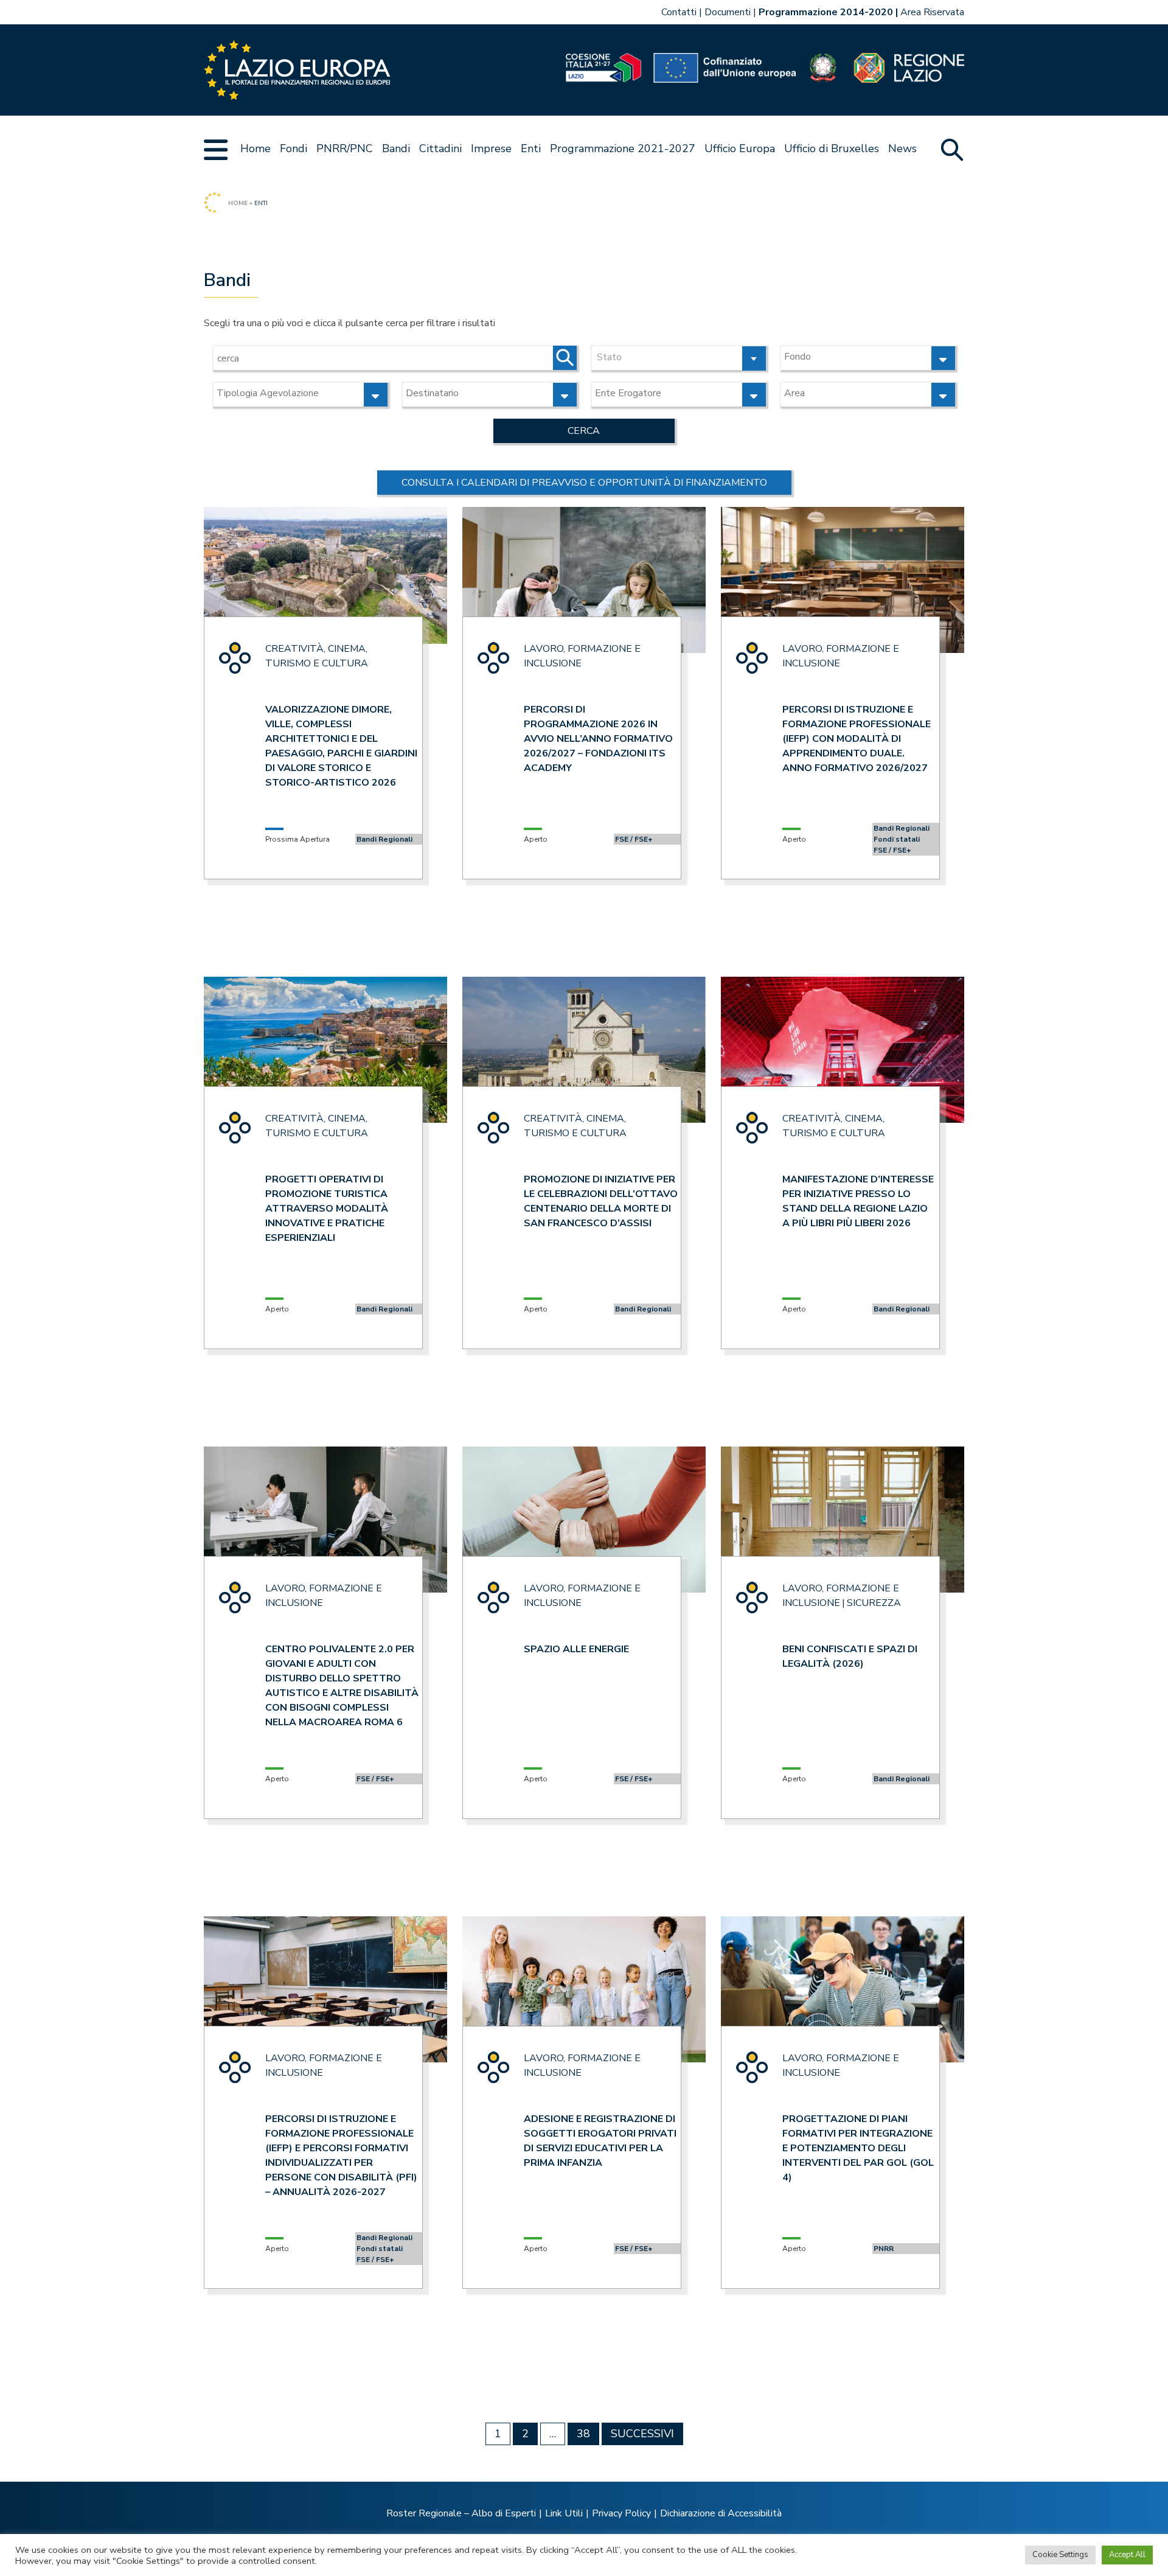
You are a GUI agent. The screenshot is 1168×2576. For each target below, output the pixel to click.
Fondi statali (897, 839)
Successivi (642, 2434)
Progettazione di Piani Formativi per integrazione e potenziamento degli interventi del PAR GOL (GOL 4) (858, 2148)
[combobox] (679, 358)
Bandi (396, 148)
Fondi (294, 148)
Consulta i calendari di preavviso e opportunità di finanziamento (584, 483)
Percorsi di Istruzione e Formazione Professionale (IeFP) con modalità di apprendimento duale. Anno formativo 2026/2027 (857, 739)
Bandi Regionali (384, 839)
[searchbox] (854, 357)
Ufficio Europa (740, 148)
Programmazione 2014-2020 (826, 12)
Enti (531, 148)
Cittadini (440, 148)
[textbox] (679, 356)
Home (255, 148)
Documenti (728, 12)
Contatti (679, 12)
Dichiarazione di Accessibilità (721, 2513)
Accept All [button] (1127, 2555)
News (902, 148)
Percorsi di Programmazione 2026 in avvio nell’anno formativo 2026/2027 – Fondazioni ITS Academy (598, 739)
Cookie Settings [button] (1060, 2555)
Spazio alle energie (576, 1649)
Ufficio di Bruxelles (832, 148)
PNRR (884, 2249)
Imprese (491, 148)
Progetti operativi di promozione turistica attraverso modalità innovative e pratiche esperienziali (327, 1209)
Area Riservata (932, 12)
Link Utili (564, 2513)
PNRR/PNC (345, 148)
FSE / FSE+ (634, 839)
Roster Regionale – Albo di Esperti (461, 2513)
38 (583, 2434)
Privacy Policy (621, 2513)
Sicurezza (874, 1603)
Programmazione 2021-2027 (623, 148)
